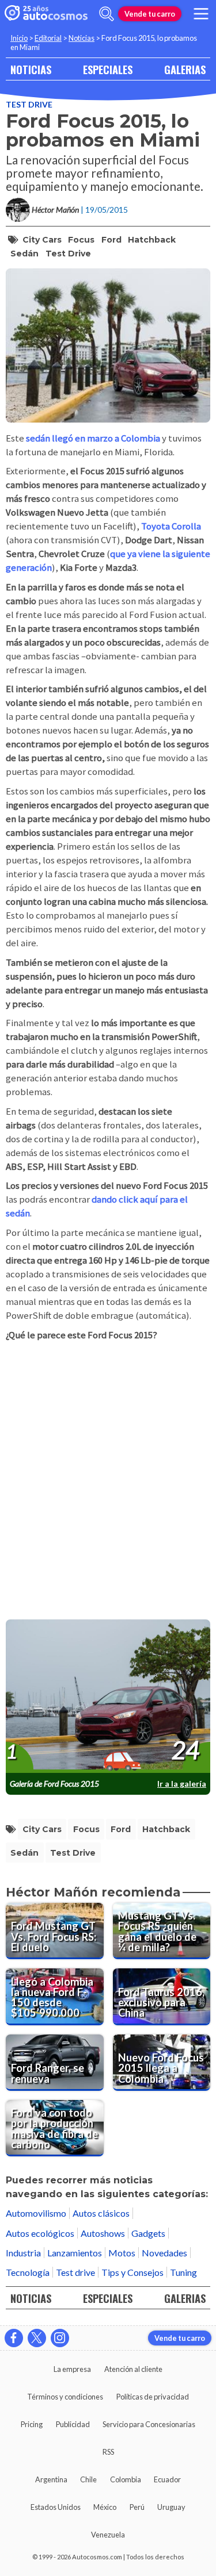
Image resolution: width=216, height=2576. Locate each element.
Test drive (29, 104)
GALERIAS (185, 69)
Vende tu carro (150, 14)
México (105, 2507)
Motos (122, 2253)
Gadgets (148, 2233)
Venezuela (108, 2535)
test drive (68, 254)
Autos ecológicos (40, 2233)
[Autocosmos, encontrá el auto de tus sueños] (46, 14)
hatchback (152, 240)
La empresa (72, 2369)
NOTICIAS (31, 69)
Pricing (32, 2424)
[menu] (201, 14)
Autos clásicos (101, 2213)
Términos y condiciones (65, 2397)
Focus (81, 240)
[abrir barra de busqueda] (107, 14)
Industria (23, 2253)
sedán (24, 254)
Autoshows (103, 2233)
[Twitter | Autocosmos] (37, 2338)
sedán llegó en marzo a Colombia (93, 438)
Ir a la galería (182, 1784)
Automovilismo (36, 2213)
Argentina (51, 2479)
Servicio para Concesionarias (149, 2424)
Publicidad (73, 2424)
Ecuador (167, 2479)
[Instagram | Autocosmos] (60, 2338)
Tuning (183, 2272)
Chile (88, 2479)
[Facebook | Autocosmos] (14, 2338)
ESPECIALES (108, 69)
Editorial (48, 38)
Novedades (164, 2253)
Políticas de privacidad (153, 2397)
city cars (42, 240)
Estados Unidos (56, 2507)
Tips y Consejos (132, 2272)
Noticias (82, 38)
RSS (108, 2452)
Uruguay (171, 2507)
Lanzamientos (75, 2253)
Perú (137, 2507)
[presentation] (108, 1696)
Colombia (126, 2479)
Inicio (19, 38)
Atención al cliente (133, 2369)
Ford (111, 240)
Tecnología (28, 2272)
